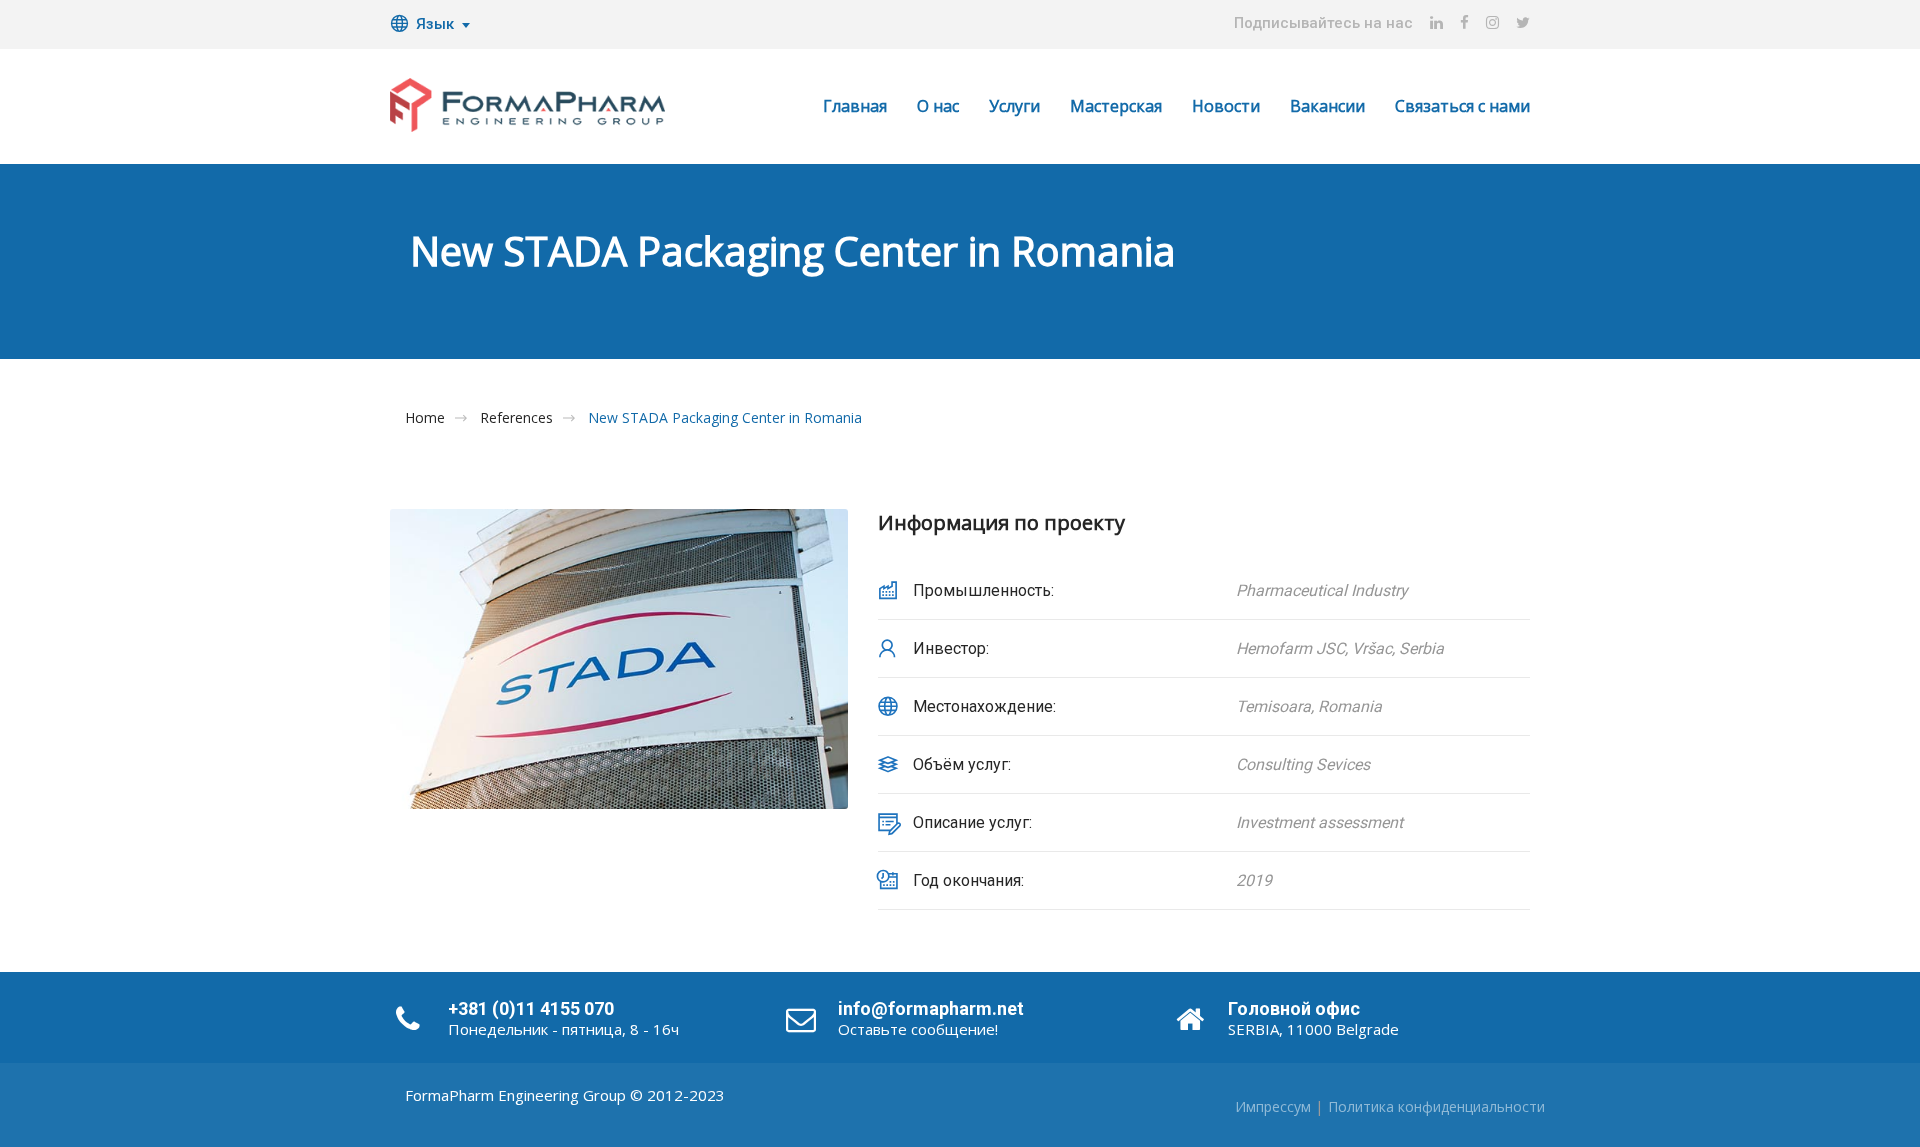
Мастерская (1116, 106)
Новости (1226, 106)
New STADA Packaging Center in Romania (725, 418)
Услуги (1014, 106)
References (516, 418)
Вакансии (1327, 106)
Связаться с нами (1462, 106)
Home (425, 418)
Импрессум (1273, 1106)
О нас (938, 106)
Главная (855, 106)
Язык (435, 24)
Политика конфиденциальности (1436, 1106)
